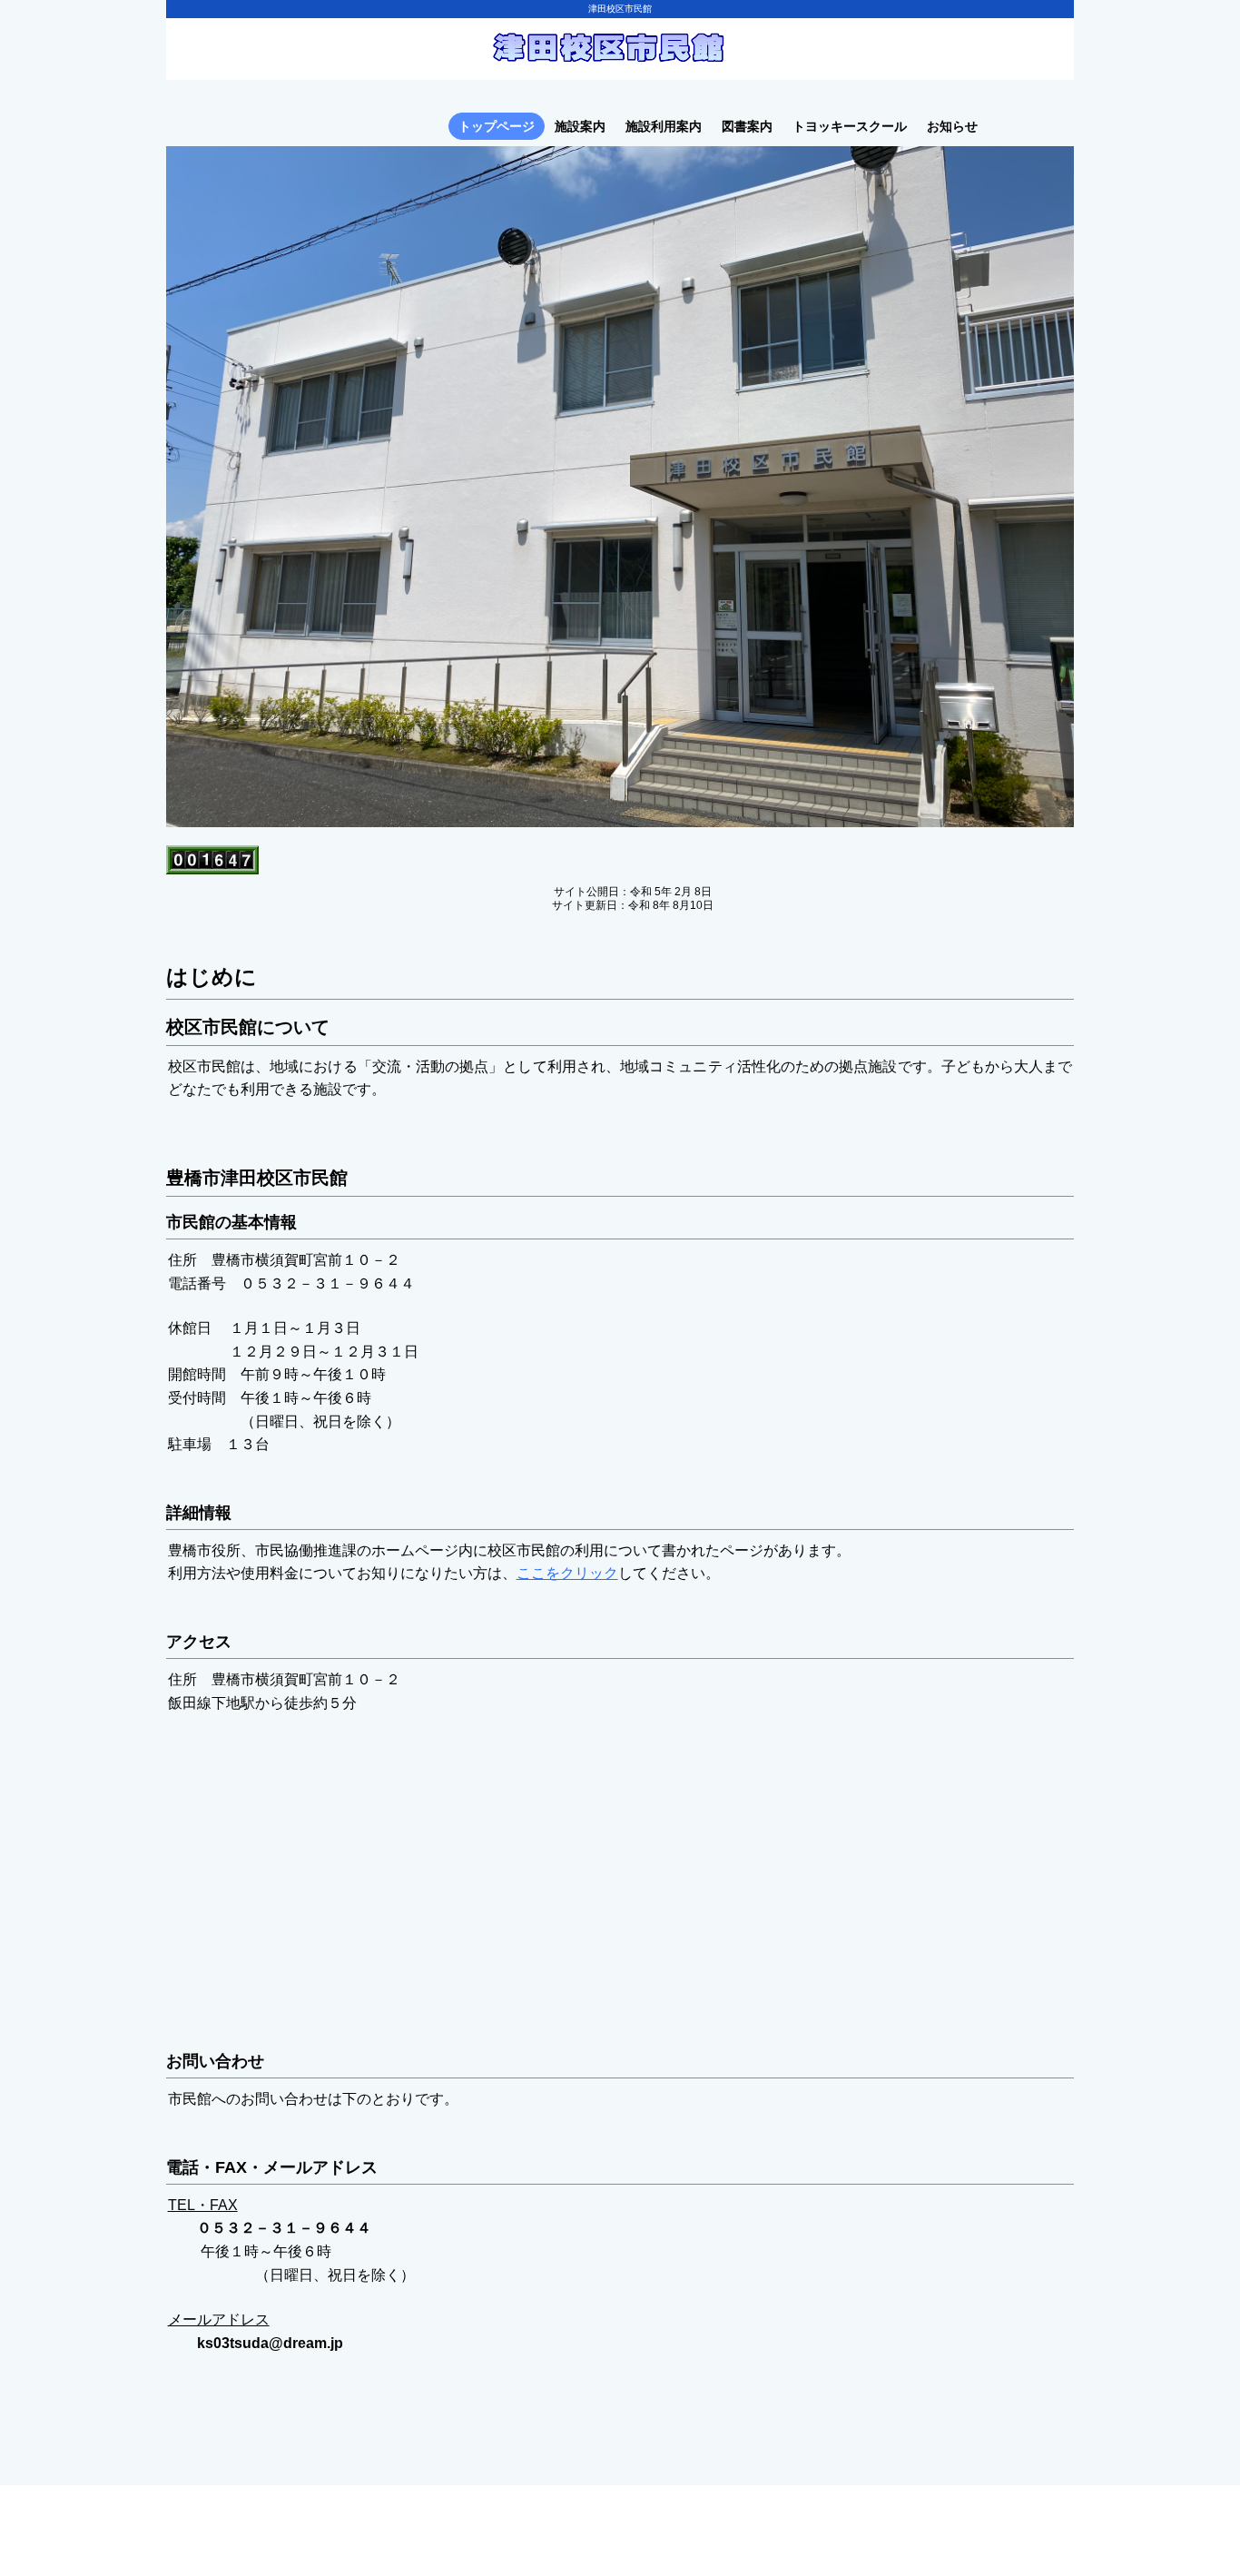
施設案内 (580, 126)
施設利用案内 (664, 126)
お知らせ (952, 126)
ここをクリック (567, 1573)
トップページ (497, 126)
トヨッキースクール (850, 126)
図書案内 (747, 126)
